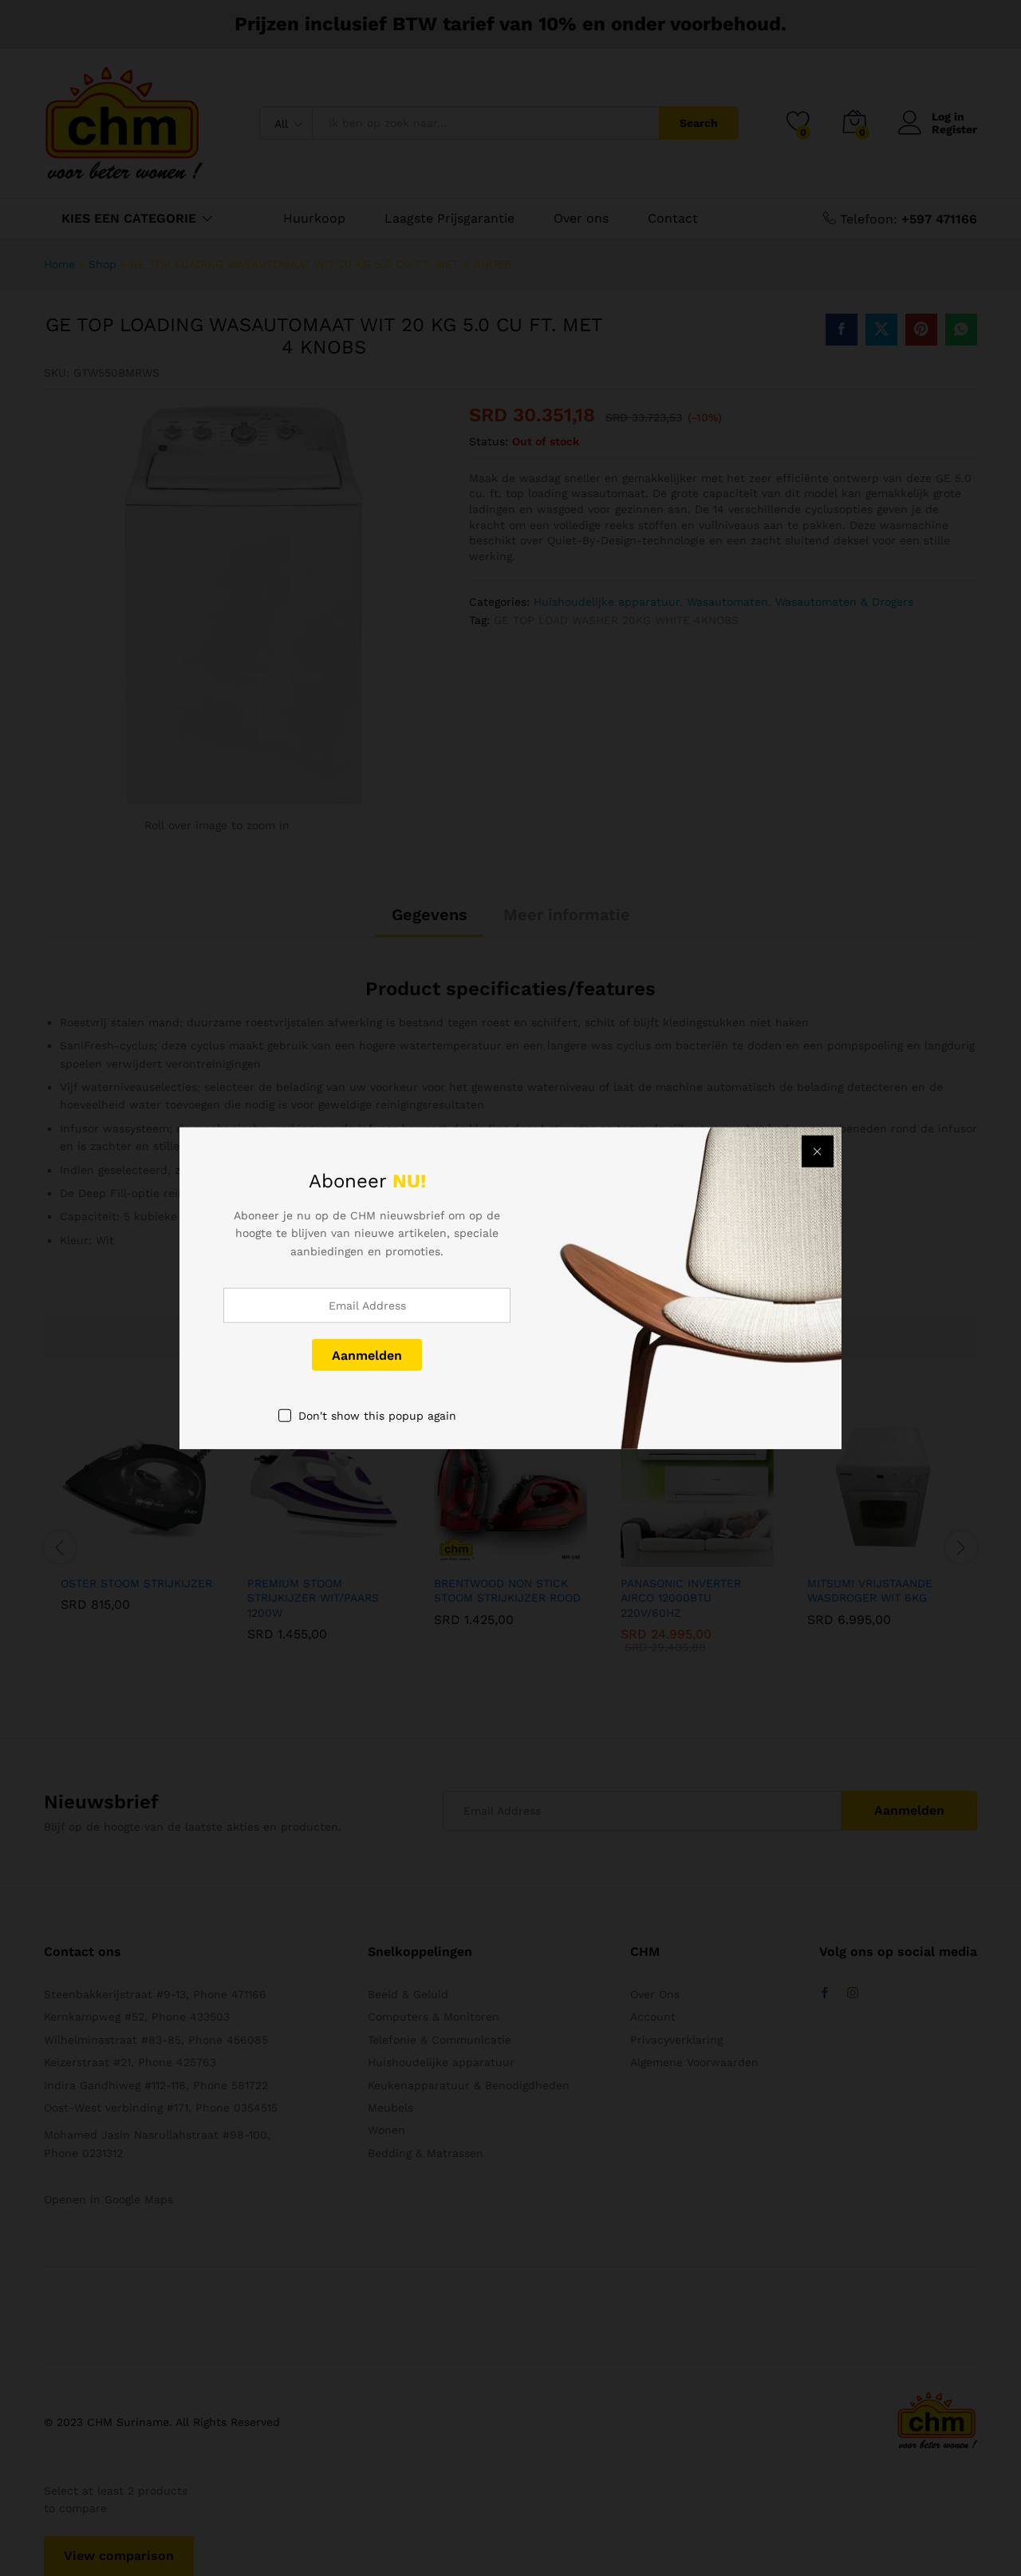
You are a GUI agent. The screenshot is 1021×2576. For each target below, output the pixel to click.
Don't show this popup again (377, 1416)
